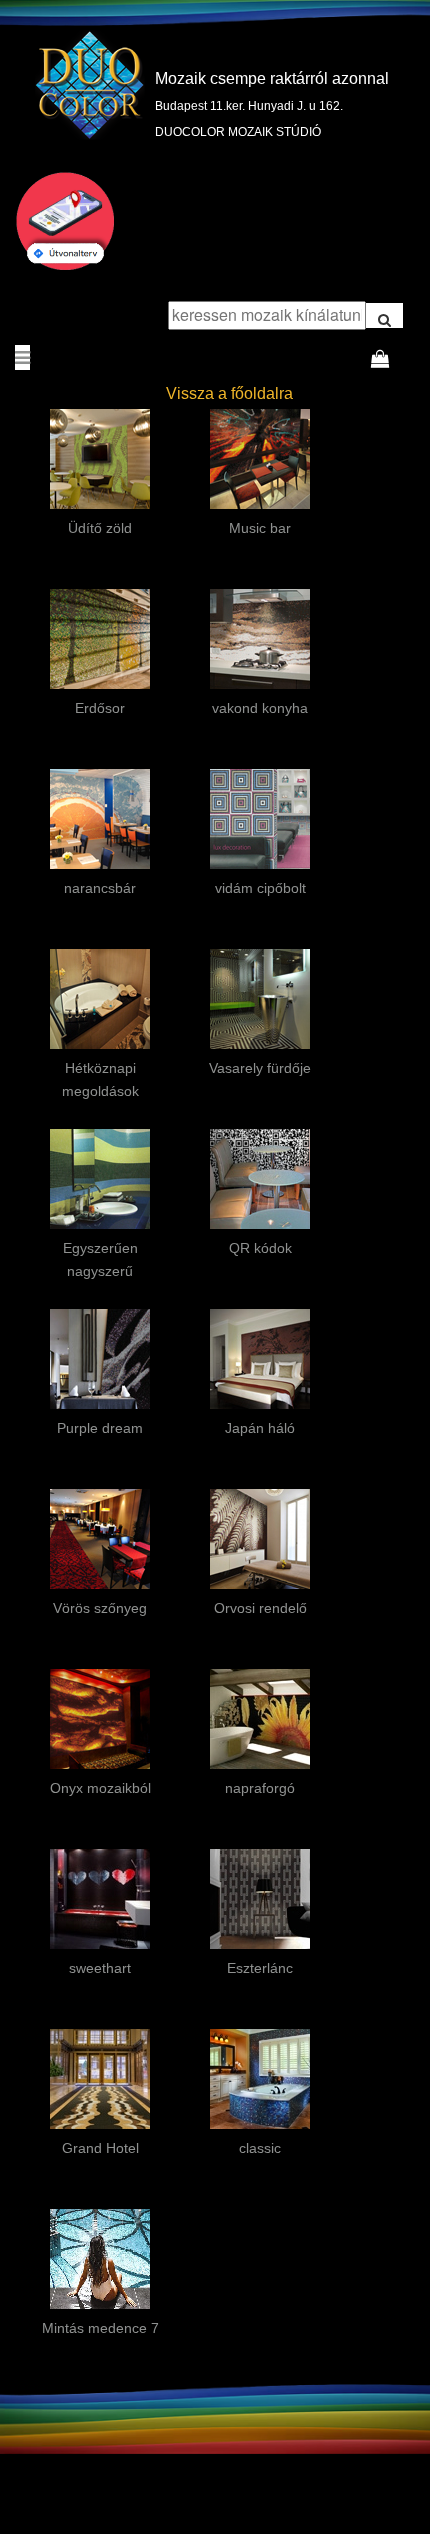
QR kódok (260, 1248)
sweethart (100, 1968)
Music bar (260, 528)
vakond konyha (260, 708)
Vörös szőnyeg (100, 1608)
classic (260, 2148)
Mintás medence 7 (100, 2328)
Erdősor (100, 708)
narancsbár (100, 888)
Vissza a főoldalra (229, 393)
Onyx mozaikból (100, 1788)
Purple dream (100, 1428)
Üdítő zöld (100, 528)
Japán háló (260, 1428)
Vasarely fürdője (260, 1068)
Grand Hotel (100, 2148)
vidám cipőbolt (260, 888)
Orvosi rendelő (260, 1608)
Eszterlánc (260, 1968)
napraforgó (260, 1788)
